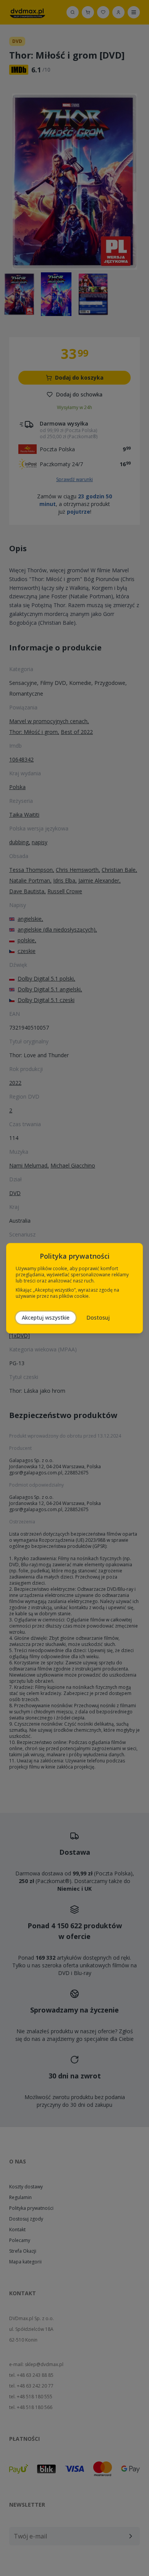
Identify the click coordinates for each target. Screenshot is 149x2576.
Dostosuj (98, 1317)
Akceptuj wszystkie (46, 1317)
